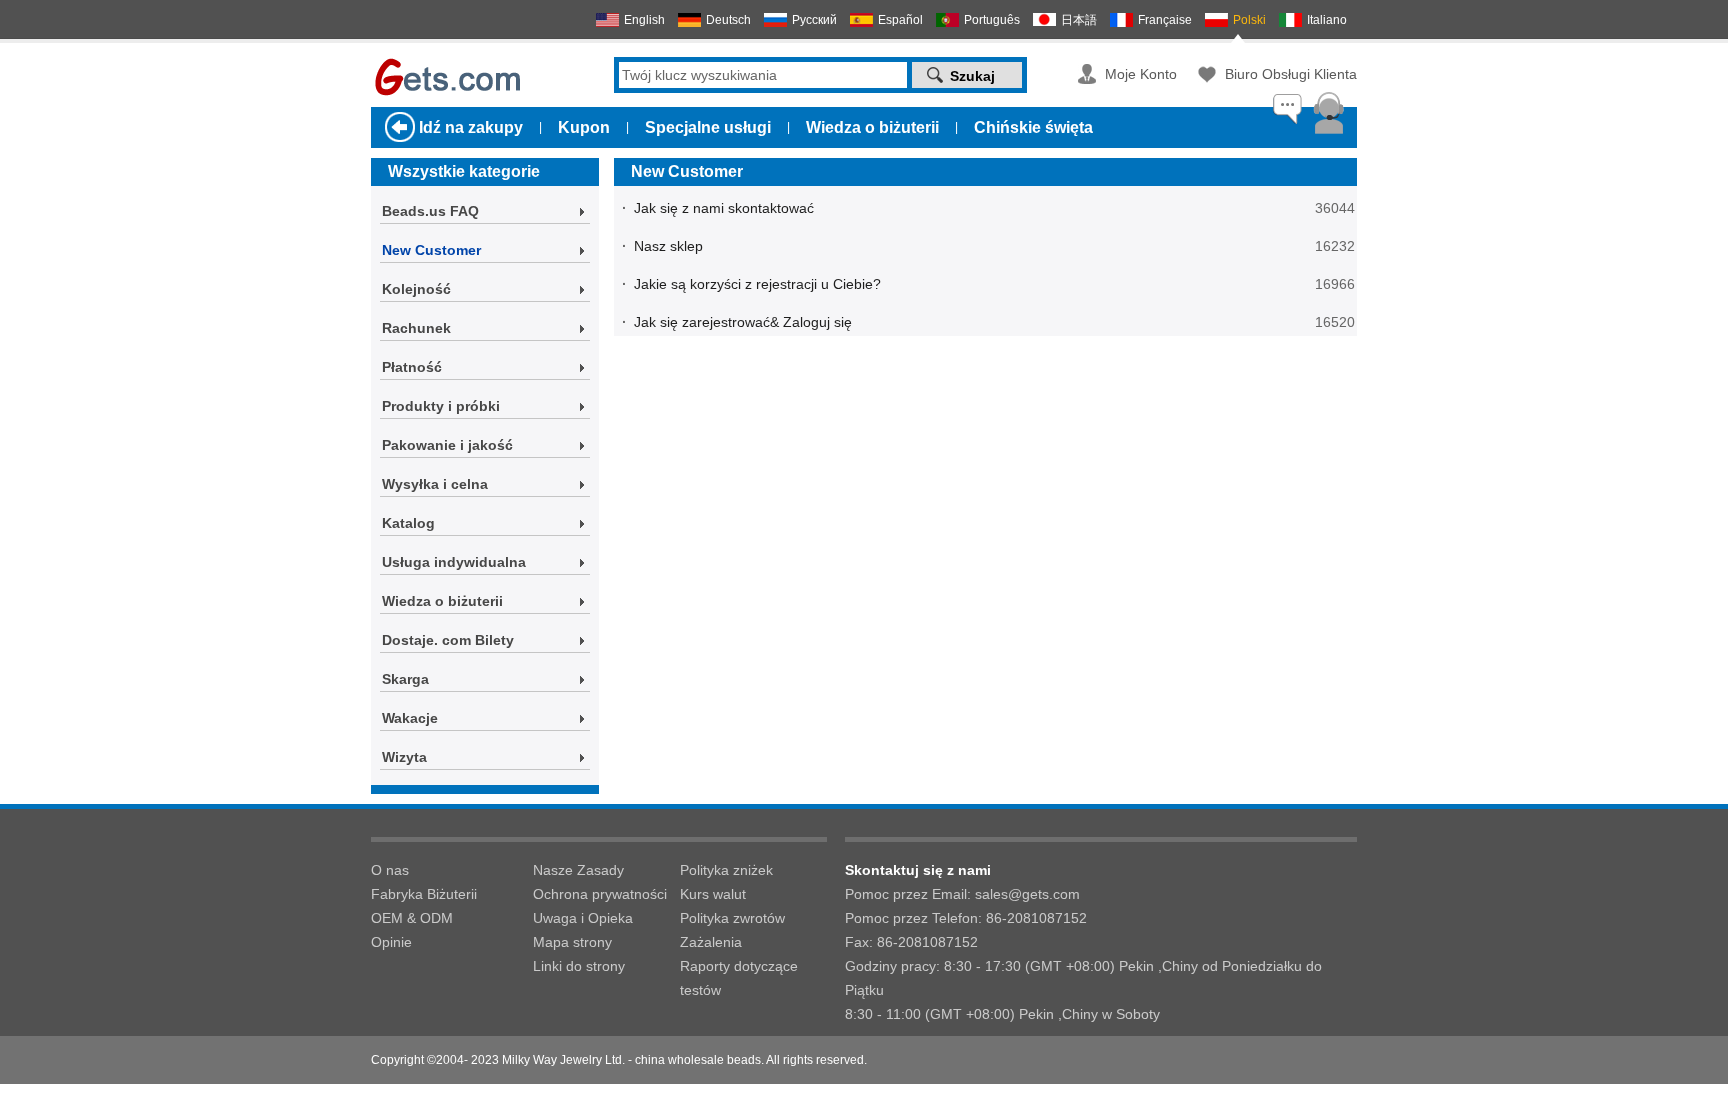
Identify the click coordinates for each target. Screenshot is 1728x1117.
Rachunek (416, 328)
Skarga (405, 679)
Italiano (1327, 20)
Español (900, 20)
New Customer (431, 250)
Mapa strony (572, 942)
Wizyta (404, 757)
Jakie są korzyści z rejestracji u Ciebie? (757, 284)
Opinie (391, 942)
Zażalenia (711, 942)
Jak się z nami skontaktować (724, 208)
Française (1165, 20)
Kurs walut (713, 894)
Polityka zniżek (726, 870)
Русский (814, 20)
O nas (390, 870)
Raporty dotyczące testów (739, 978)
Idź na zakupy (471, 127)
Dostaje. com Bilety (448, 640)
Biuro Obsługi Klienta (1291, 74)
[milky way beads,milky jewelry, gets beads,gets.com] (446, 93)
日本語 (1079, 20)
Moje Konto (1141, 74)
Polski (1249, 20)
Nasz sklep (668, 246)
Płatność (412, 367)
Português (992, 20)
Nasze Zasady (578, 870)
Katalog (408, 523)
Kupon (584, 127)
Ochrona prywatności (600, 894)
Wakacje (410, 718)
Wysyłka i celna (435, 484)
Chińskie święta (1033, 127)
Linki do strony (579, 966)
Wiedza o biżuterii (872, 127)
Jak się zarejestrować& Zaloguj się (743, 322)
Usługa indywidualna (454, 562)
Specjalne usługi (708, 127)
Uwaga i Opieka (583, 918)
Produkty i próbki (441, 406)
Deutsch (728, 20)
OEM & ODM (412, 918)
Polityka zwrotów (732, 918)
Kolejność (416, 289)
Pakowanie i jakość (447, 445)
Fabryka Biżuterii (424, 894)
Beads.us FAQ (430, 211)
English (644, 20)
